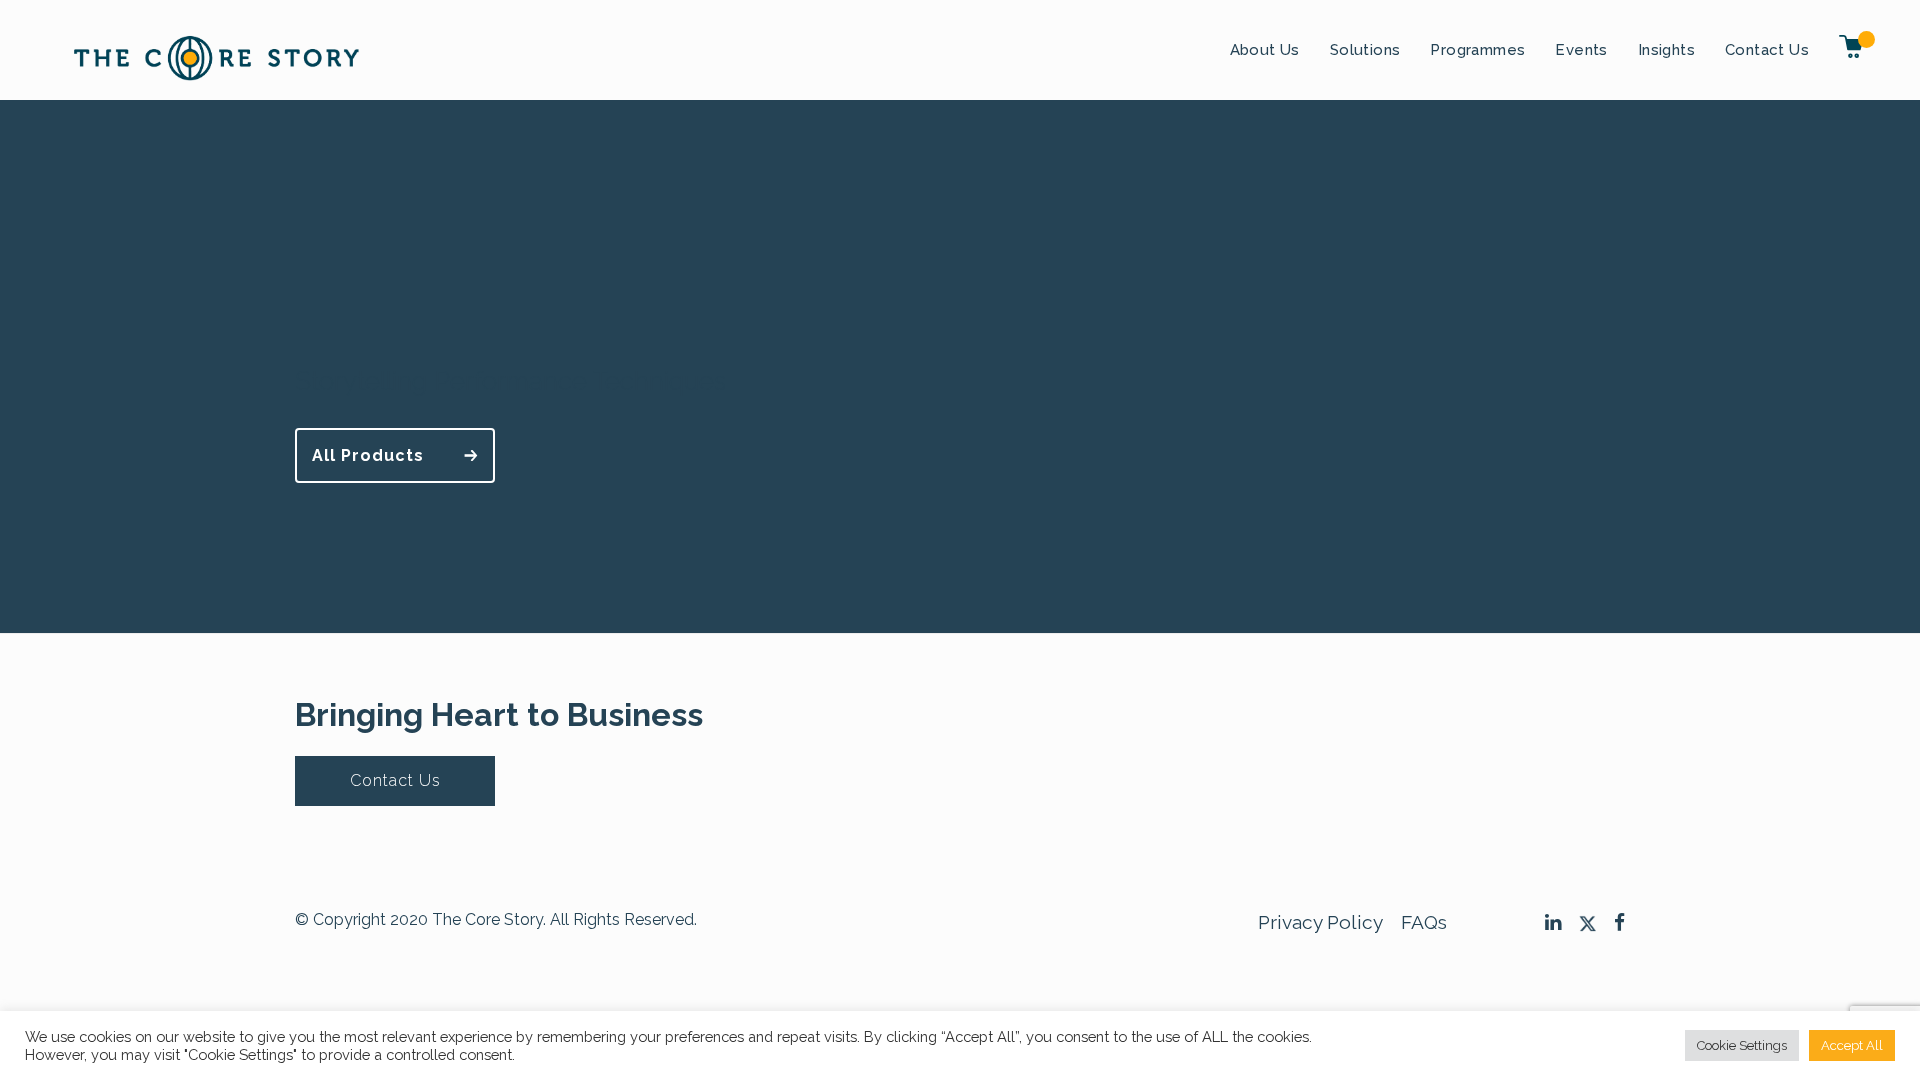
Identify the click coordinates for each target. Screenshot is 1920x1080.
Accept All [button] (1852, 1045)
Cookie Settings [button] (1742, 1045)
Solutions (1365, 50)
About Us (1265, 50)
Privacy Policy (1320, 922)
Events (1581, 50)
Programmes (1477, 50)
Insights (1666, 50)
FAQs (1424, 922)
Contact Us (1767, 50)
